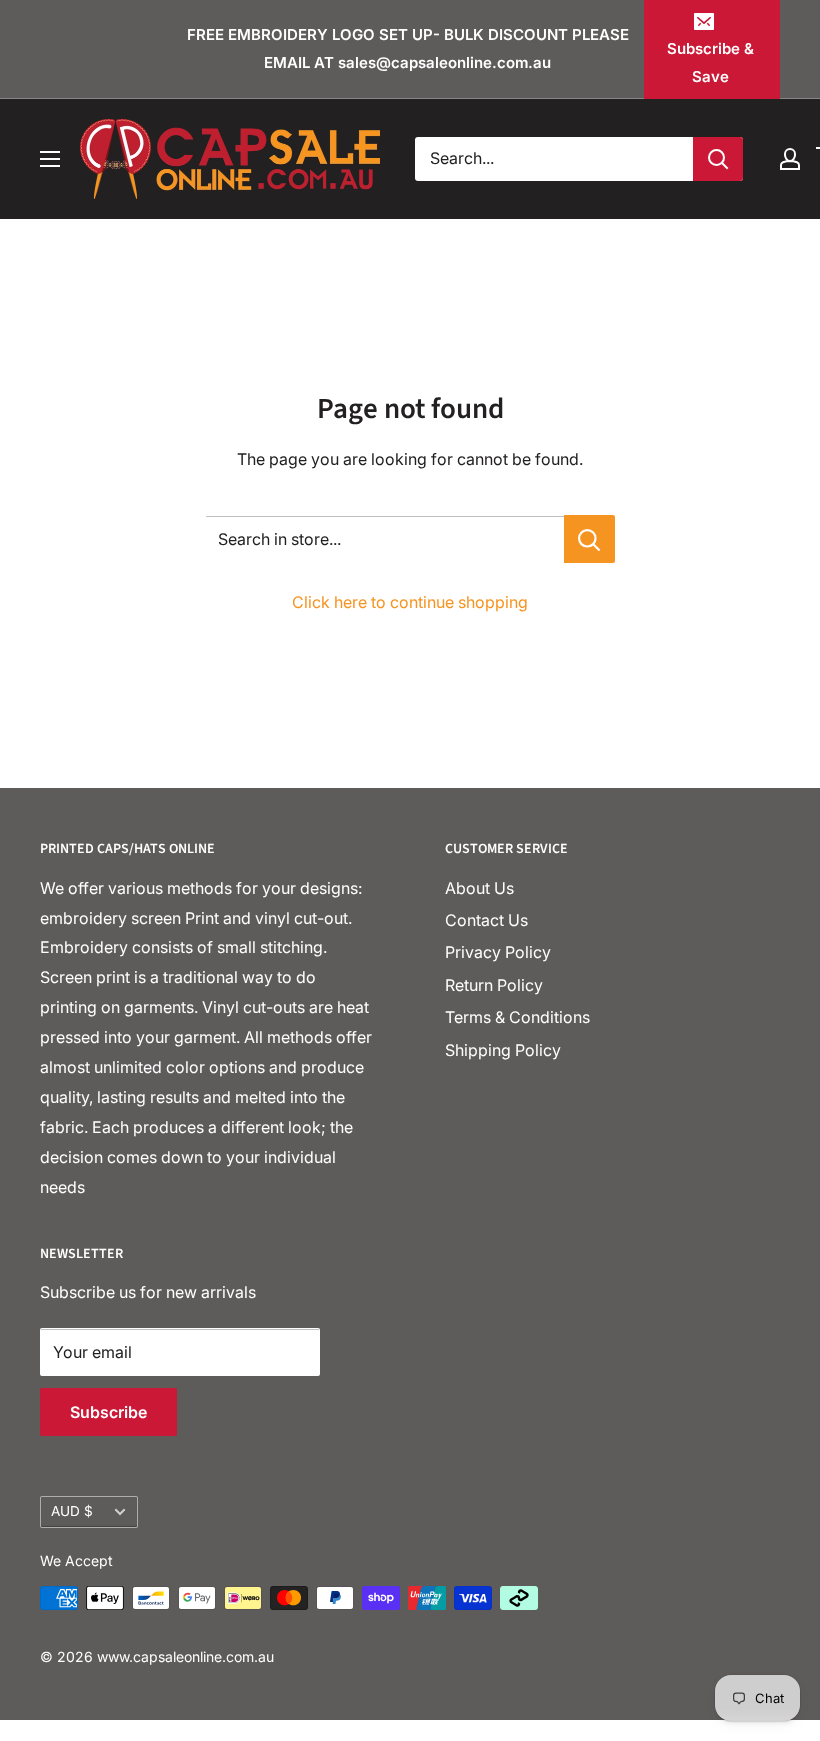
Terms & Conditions (517, 1017)
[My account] (790, 159)
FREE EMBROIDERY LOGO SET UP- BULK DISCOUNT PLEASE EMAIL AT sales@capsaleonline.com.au (408, 48)
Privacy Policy (498, 952)
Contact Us (486, 920)
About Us (479, 888)
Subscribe (108, 1412)
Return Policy (494, 985)
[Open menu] (50, 159)
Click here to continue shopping (410, 602)
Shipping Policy (503, 1050)
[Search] (718, 159)
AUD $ (72, 1511)
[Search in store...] (589, 539)
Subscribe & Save (710, 62)
